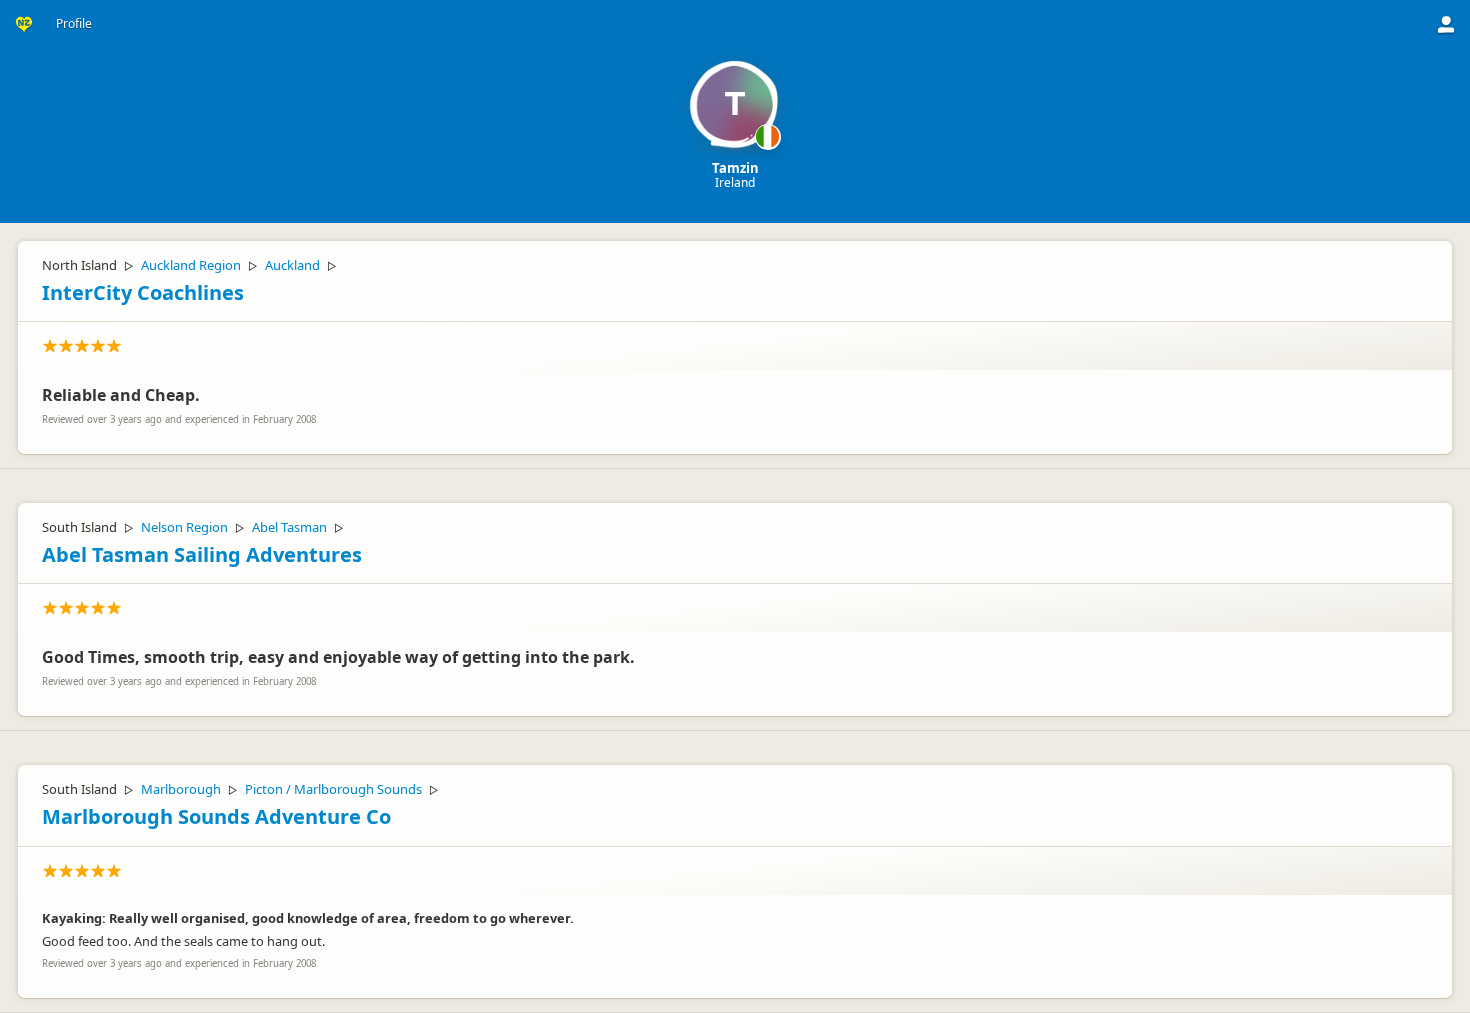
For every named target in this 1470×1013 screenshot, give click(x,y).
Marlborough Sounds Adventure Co (216, 816)
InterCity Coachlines (143, 292)
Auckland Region (191, 265)
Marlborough (181, 789)
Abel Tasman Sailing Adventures (202, 554)
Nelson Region (184, 527)
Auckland (292, 265)
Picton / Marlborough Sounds (333, 789)
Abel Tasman (289, 527)
